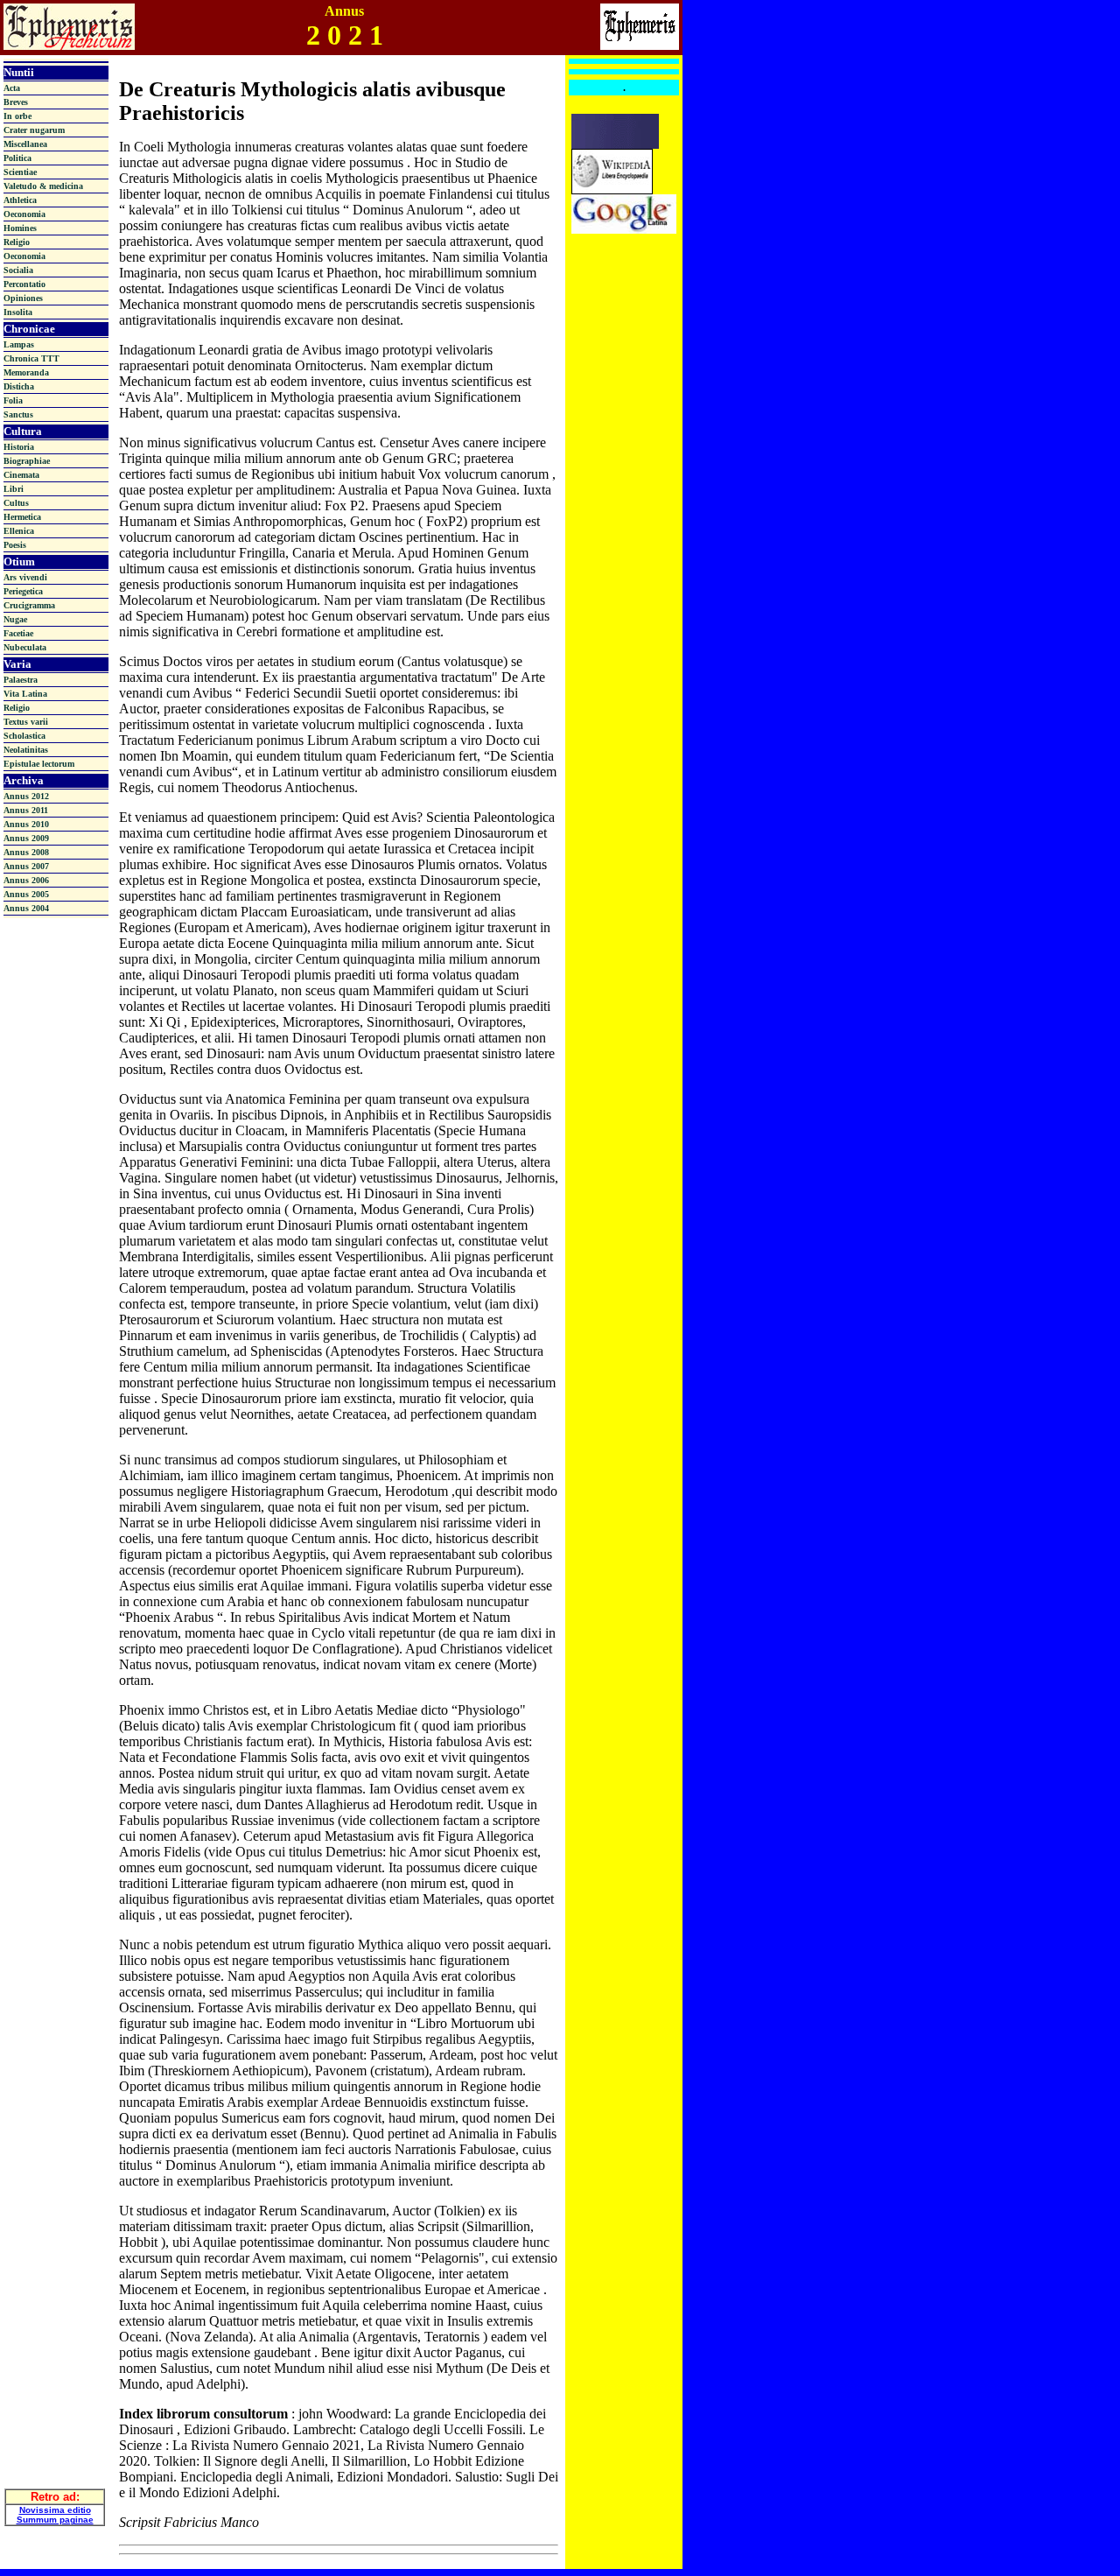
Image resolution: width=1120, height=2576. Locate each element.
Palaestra (21, 680)
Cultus (16, 503)
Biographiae (27, 461)
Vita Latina (25, 694)
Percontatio (24, 284)
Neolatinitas (26, 750)
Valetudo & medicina (43, 186)
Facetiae (18, 633)
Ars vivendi (25, 577)
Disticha (19, 386)
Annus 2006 (26, 880)
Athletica (20, 200)
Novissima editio (55, 2510)
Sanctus (18, 414)
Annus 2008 (26, 852)
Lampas (19, 344)
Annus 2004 (26, 908)
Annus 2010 (26, 824)
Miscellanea (25, 144)
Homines (20, 228)
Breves (16, 102)
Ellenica (19, 531)
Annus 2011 (26, 810)
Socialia (18, 270)
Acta (12, 88)
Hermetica (22, 517)
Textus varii (26, 722)
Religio (17, 242)
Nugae (15, 619)
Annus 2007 (26, 866)
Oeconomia (24, 214)
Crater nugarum (34, 130)
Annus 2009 (26, 838)
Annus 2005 (26, 894)
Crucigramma (29, 605)
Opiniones (23, 298)
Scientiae (20, 172)
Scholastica (24, 736)
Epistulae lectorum (39, 764)
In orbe (17, 116)
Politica (17, 158)
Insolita (18, 312)
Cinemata (21, 475)
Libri (14, 489)
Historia (19, 447)
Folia (13, 400)
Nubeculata (25, 647)
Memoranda (26, 372)
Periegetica (23, 591)
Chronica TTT (31, 358)
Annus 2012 (26, 796)
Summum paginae (55, 2520)
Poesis (15, 545)
